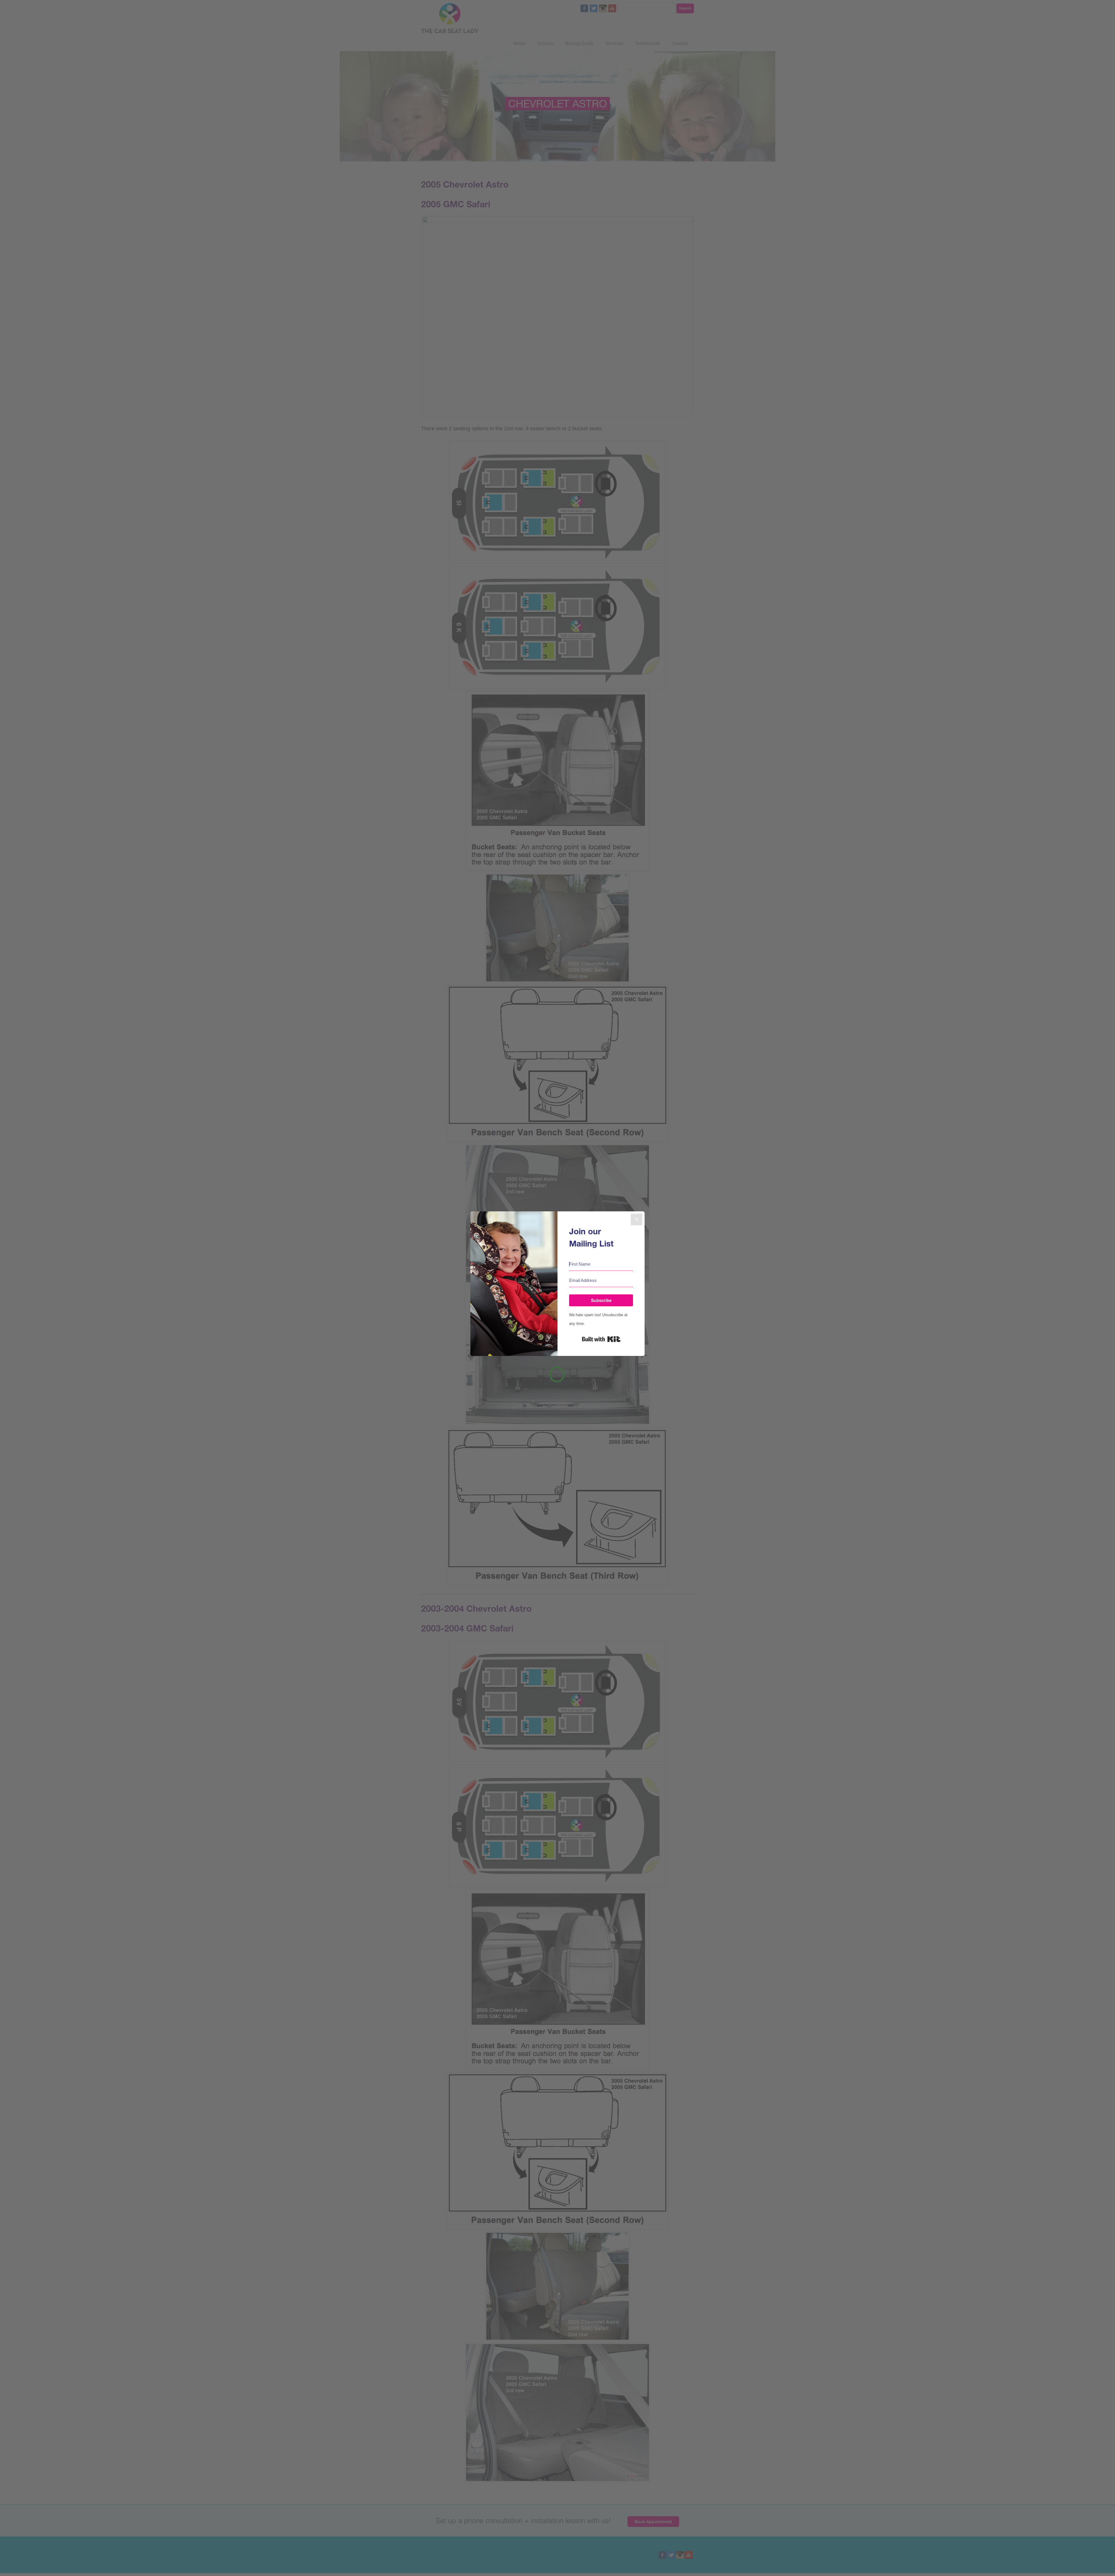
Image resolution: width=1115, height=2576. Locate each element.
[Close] (636, 1219)
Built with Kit (601, 1339)
